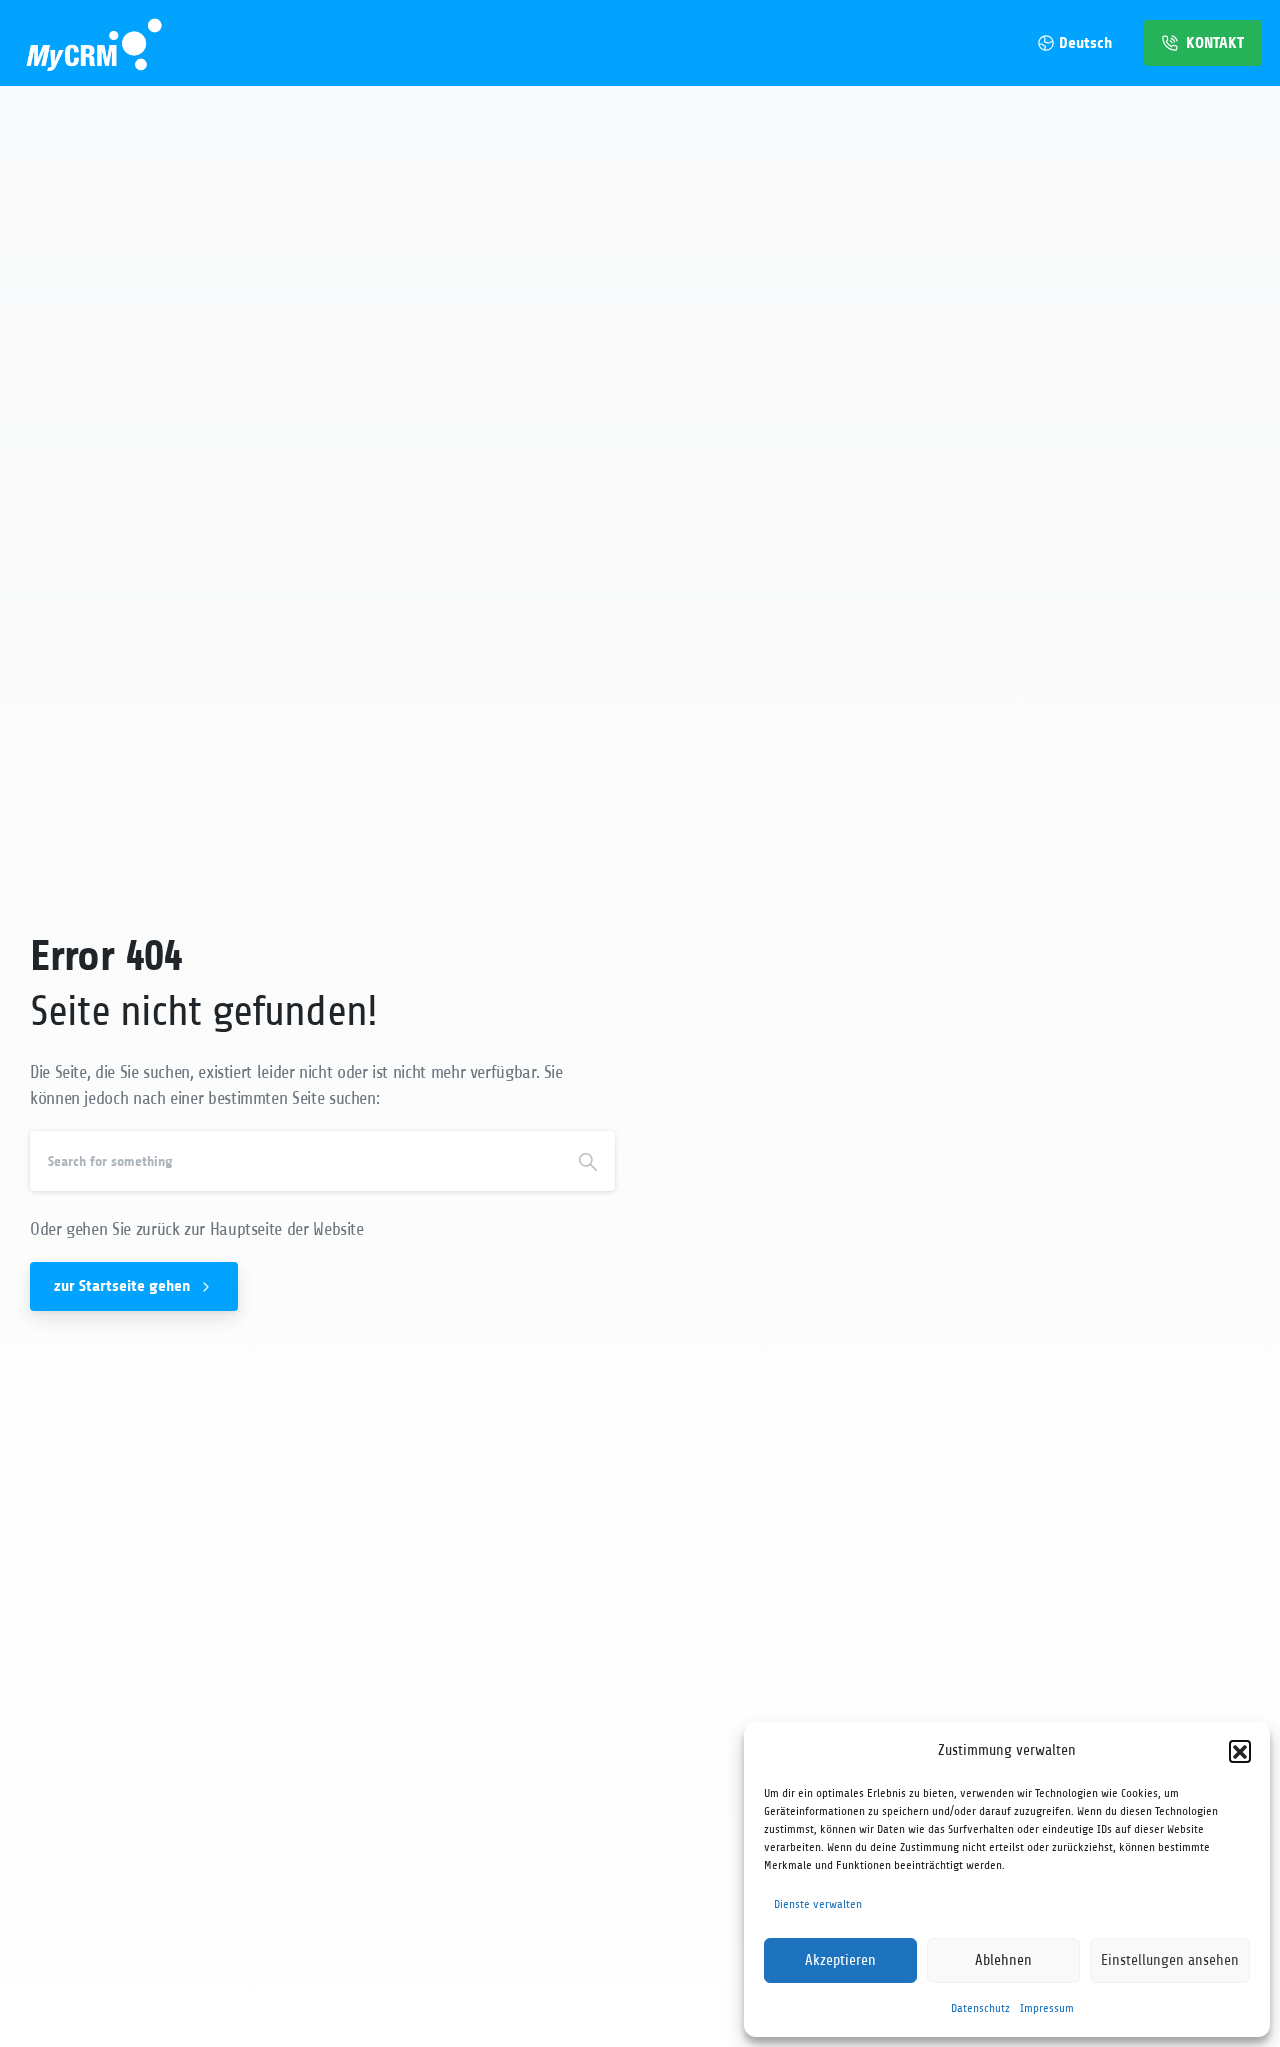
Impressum (1047, 2008)
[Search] (588, 1161)
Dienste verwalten (818, 1904)
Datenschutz (980, 2008)
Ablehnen (1003, 1960)
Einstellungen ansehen (1170, 1960)
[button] (1240, 1751)
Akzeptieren (840, 1960)
